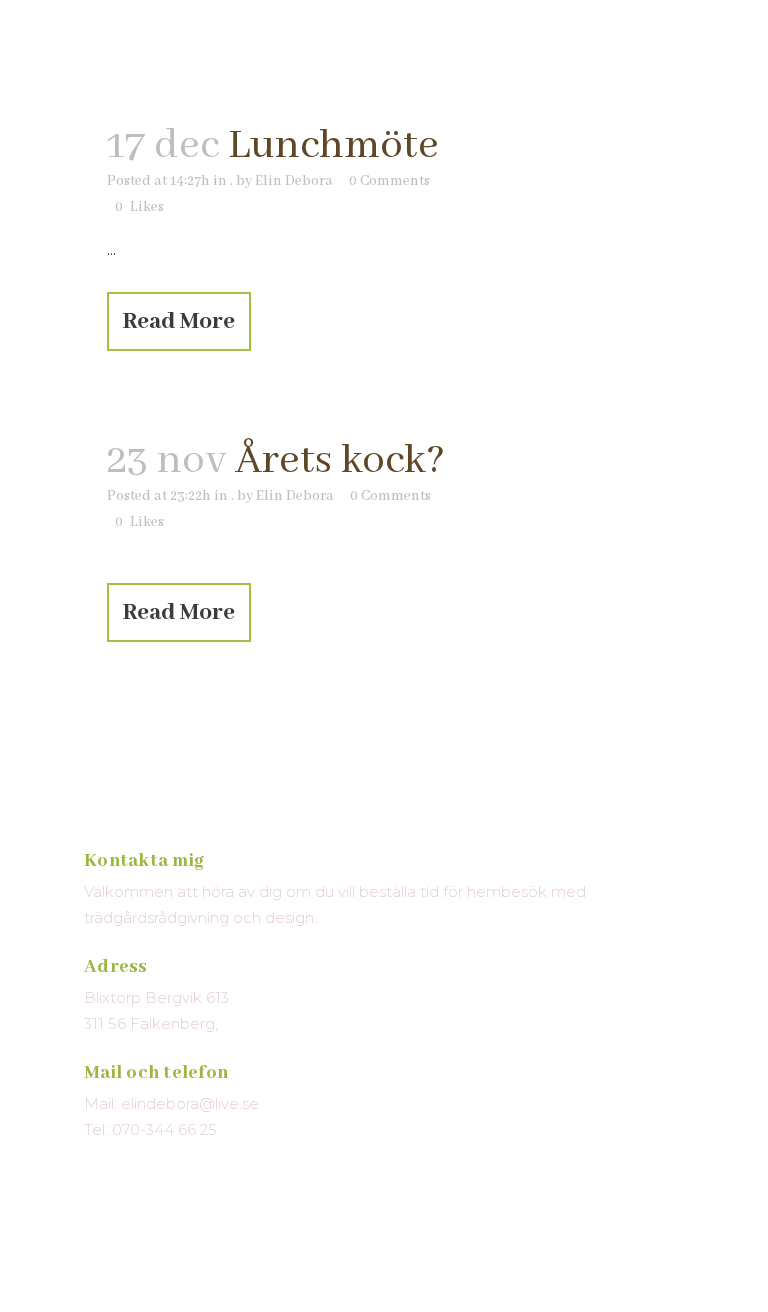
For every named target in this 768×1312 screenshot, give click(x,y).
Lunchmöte (333, 145)
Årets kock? (340, 460)
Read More (179, 321)
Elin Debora (294, 181)
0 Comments (389, 181)
